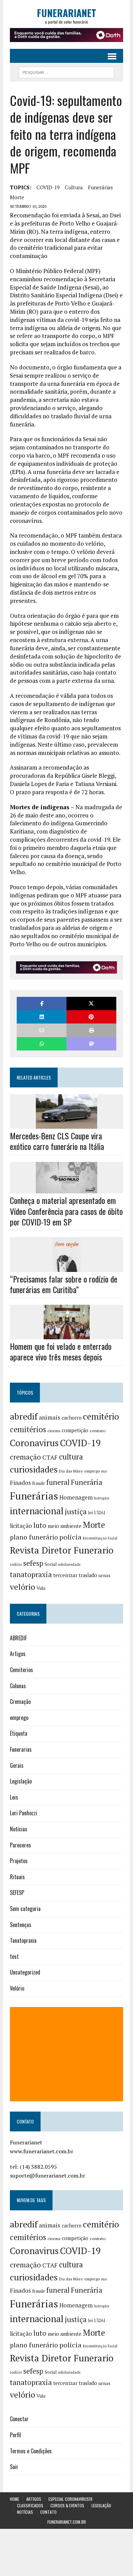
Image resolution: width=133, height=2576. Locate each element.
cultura (74, 187)
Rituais (17, 1877)
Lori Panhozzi (24, 1813)
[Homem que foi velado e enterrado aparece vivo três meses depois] (67, 1335)
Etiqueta (19, 1733)
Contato (48, 2512)
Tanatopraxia (23, 1940)
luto (40, 1525)
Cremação (20, 1701)
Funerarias (21, 1749)
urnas (105, 1575)
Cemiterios (21, 1670)
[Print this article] (91, 1030)
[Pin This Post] (91, 1017)
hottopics (102, 1498)
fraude (39, 1483)
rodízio (16, 1564)
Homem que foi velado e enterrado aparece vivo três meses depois (61, 1351)
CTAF (50, 1457)
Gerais (17, 1765)
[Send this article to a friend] (42, 1030)
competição (75, 1430)
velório (23, 1587)
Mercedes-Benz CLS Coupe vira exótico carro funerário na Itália (57, 1141)
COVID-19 (48, 187)
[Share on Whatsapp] (42, 1044)
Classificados (30, 2505)
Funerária (87, 1482)
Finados (20, 1483)
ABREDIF (18, 1638)
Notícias (19, 1829)
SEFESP (17, 1893)
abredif (24, 1416)
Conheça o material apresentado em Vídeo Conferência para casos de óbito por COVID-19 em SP (66, 1211)
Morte (17, 197)
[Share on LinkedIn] (42, 1017)
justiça (76, 1511)
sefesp (33, 1563)
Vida (41, 1588)
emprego (92, 1471)
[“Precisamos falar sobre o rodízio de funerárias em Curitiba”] (67, 1267)
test (14, 1956)
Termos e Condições (31, 2451)
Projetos (19, 1861)
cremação (25, 1457)
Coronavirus (34, 1443)
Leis (14, 1797)
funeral (58, 1482)
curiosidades (34, 1469)
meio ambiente (65, 1526)
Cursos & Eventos (67, 2505)
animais (50, 1417)
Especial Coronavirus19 (70, 2499)
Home (14, 2499)
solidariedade (69, 1564)
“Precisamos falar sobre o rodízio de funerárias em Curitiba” (64, 1284)
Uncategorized (25, 1972)
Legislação (21, 1781)
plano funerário (34, 1537)
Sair (14, 2467)
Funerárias (100, 187)
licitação (21, 1526)
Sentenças (21, 1925)
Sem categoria (25, 1909)
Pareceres (20, 1845)
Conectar (19, 2419)
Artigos (18, 1654)
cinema (54, 1431)
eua (104, 1471)
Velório (17, 1988)
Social (51, 1564)
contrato (98, 1431)
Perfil (16, 2435)
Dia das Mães (71, 1471)
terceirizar (65, 1575)
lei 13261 (97, 1513)
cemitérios (28, 1429)
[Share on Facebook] (42, 1004)
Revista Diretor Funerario (62, 1550)
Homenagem (76, 1497)
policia (70, 1537)
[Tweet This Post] (91, 1004)
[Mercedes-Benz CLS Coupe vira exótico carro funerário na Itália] (66, 1124)
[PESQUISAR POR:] (66, 71)
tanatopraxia (31, 1574)
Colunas (18, 1686)
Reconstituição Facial (100, 1538)
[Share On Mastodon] (91, 1044)
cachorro (72, 1418)
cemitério (101, 1416)
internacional (37, 1511)
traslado (88, 1575)
